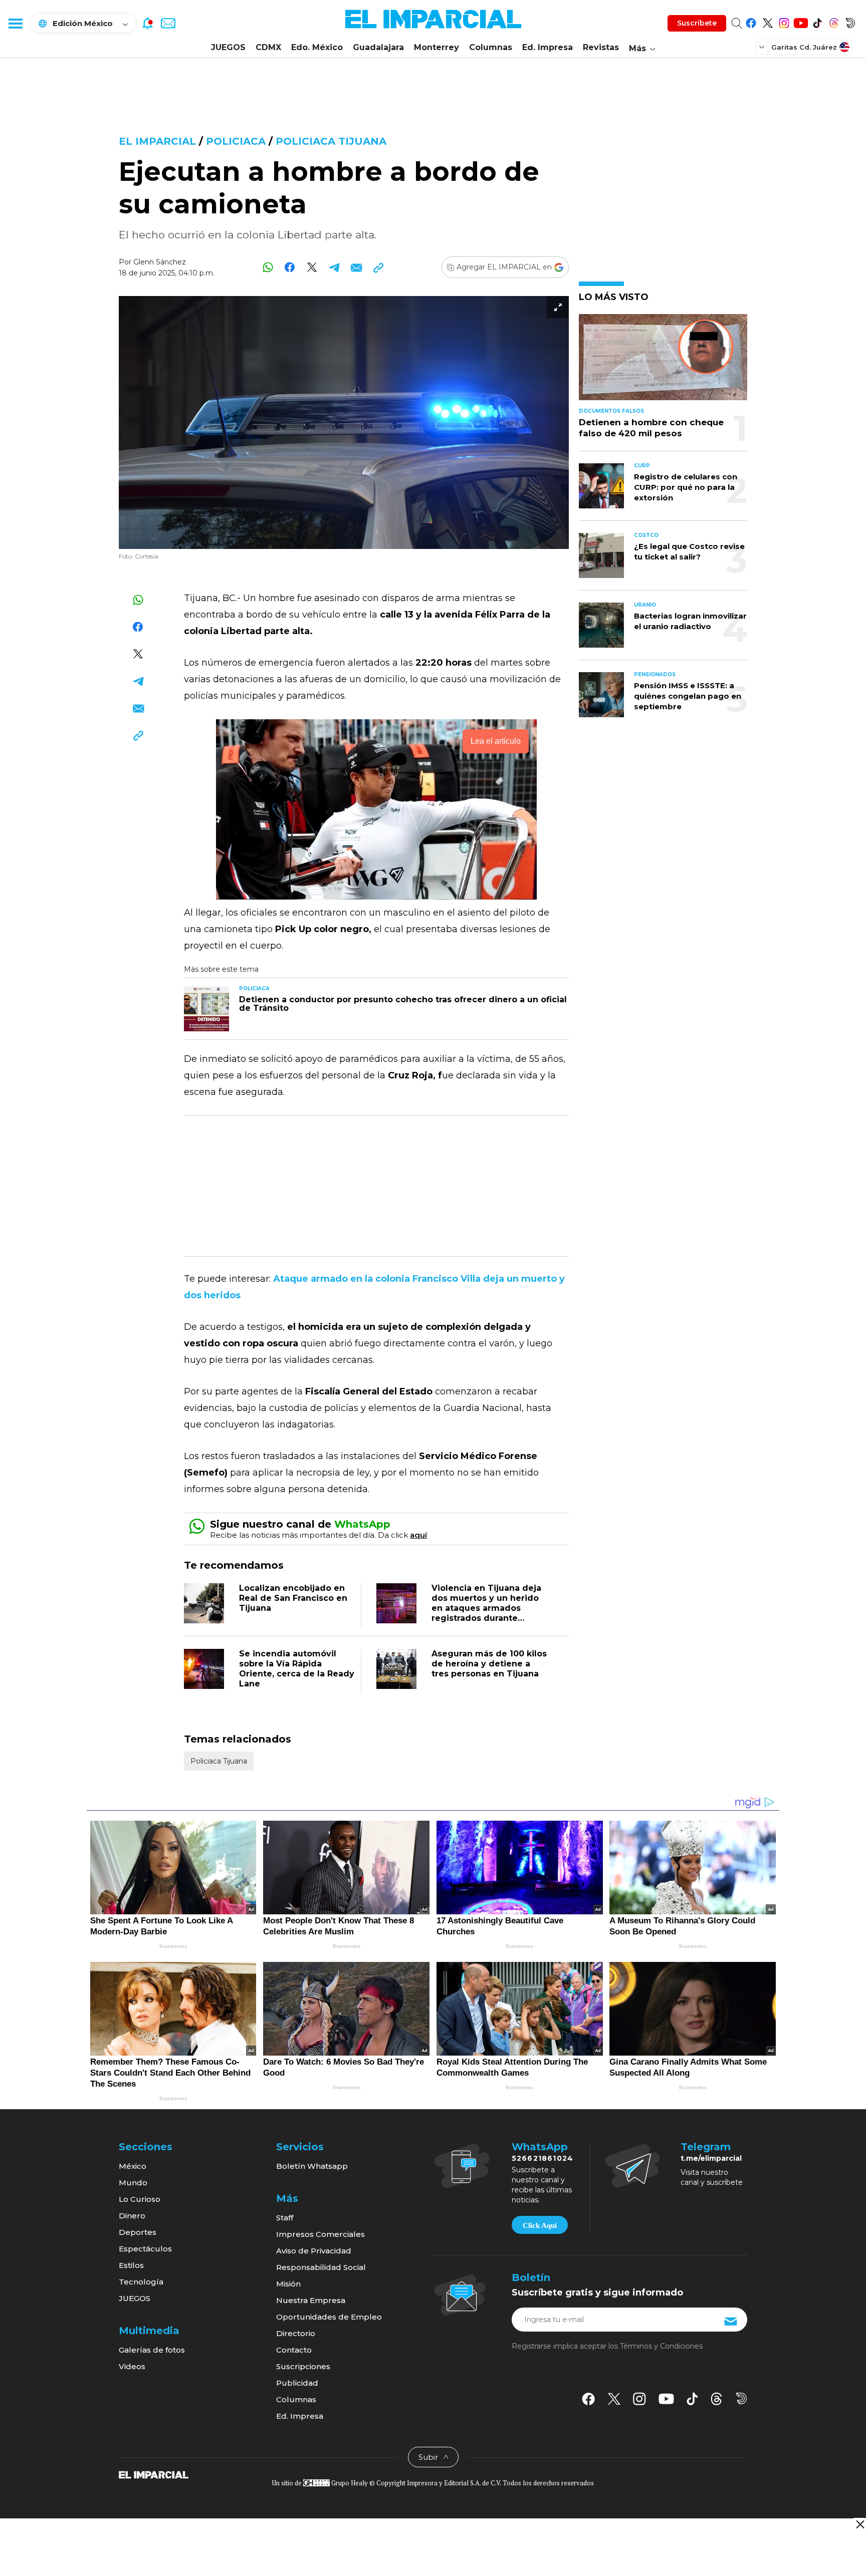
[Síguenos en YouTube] (801, 21)
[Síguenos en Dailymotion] (850, 21)
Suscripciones (303, 2366)
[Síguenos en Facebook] (751, 21)
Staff (285, 2218)
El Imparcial (157, 141)
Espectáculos (145, 2249)
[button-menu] (15, 23)
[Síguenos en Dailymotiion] (741, 2398)
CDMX (268, 47)
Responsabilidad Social (321, 2267)
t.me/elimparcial (711, 2158)
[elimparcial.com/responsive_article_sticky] (860, 2524)
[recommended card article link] (206, 1009)
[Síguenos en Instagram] (784, 21)
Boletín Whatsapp (312, 2166)
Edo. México (317, 47)
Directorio (296, 2333)
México (133, 2166)
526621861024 (543, 2158)
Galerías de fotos (152, 2350)
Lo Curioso (140, 2199)
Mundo (133, 2183)
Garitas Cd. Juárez (804, 47)
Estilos (131, 2265)
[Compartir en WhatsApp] (268, 267)
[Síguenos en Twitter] (768, 21)
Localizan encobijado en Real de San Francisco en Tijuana (293, 1598)
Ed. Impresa (548, 47)
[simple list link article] (663, 361)
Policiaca (236, 141)
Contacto (294, 2350)
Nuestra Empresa (311, 2300)
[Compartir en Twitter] (312, 267)
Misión (288, 2284)
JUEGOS (228, 47)
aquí (418, 1535)
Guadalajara (378, 47)
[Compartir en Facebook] (290, 267)
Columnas (491, 47)
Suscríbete (697, 23)
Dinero (132, 2216)
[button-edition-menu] (763, 47)
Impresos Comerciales (320, 2234)
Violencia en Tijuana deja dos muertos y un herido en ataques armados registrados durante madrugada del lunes (486, 1608)
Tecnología (141, 2282)
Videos (132, 2366)
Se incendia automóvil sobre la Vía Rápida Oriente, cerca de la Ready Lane (297, 1669)
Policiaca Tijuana (331, 141)
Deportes (138, 2232)
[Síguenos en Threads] (834, 21)
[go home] (154, 2474)
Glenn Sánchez (160, 262)
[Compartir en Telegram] (334, 267)
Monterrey (437, 47)
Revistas (601, 47)
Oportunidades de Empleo (329, 2317)
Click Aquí (540, 2225)
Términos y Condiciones (661, 2346)
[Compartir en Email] (356, 267)
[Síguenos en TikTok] (817, 21)
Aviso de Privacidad (314, 2251)
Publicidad (297, 2383)
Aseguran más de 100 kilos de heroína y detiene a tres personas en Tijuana (489, 1664)
